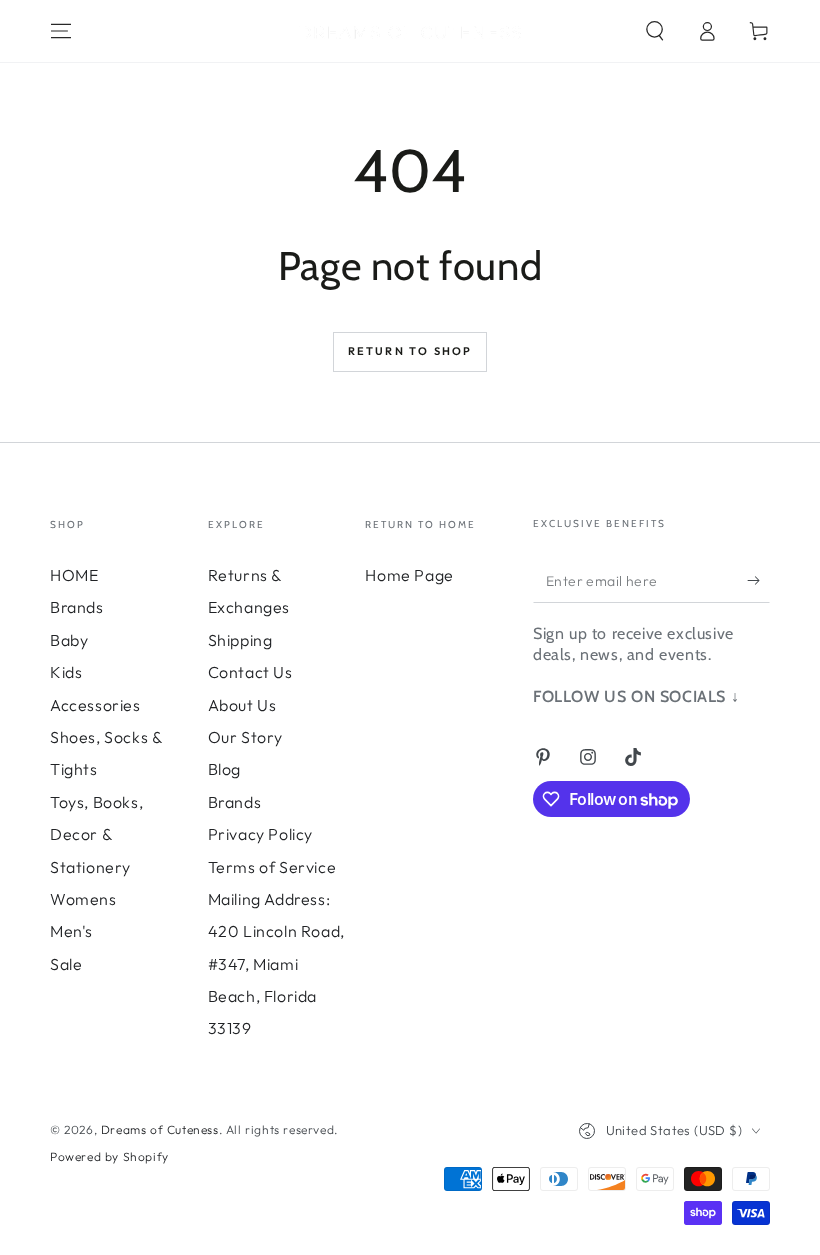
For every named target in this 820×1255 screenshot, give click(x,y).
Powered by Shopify (109, 1156)
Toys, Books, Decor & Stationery (96, 834)
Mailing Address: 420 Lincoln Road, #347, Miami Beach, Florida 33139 (276, 964)
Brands (77, 607)
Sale (66, 964)
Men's (71, 931)
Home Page (409, 575)
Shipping (240, 640)
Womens (83, 899)
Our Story (245, 737)
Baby (69, 640)
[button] (655, 31)
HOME (74, 575)
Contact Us (250, 672)
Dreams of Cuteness (160, 1129)
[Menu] (61, 31)
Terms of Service (272, 867)
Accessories (95, 705)
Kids (66, 672)
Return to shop (410, 351)
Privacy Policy (260, 834)
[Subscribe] (758, 580)
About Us (242, 705)
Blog (224, 769)
